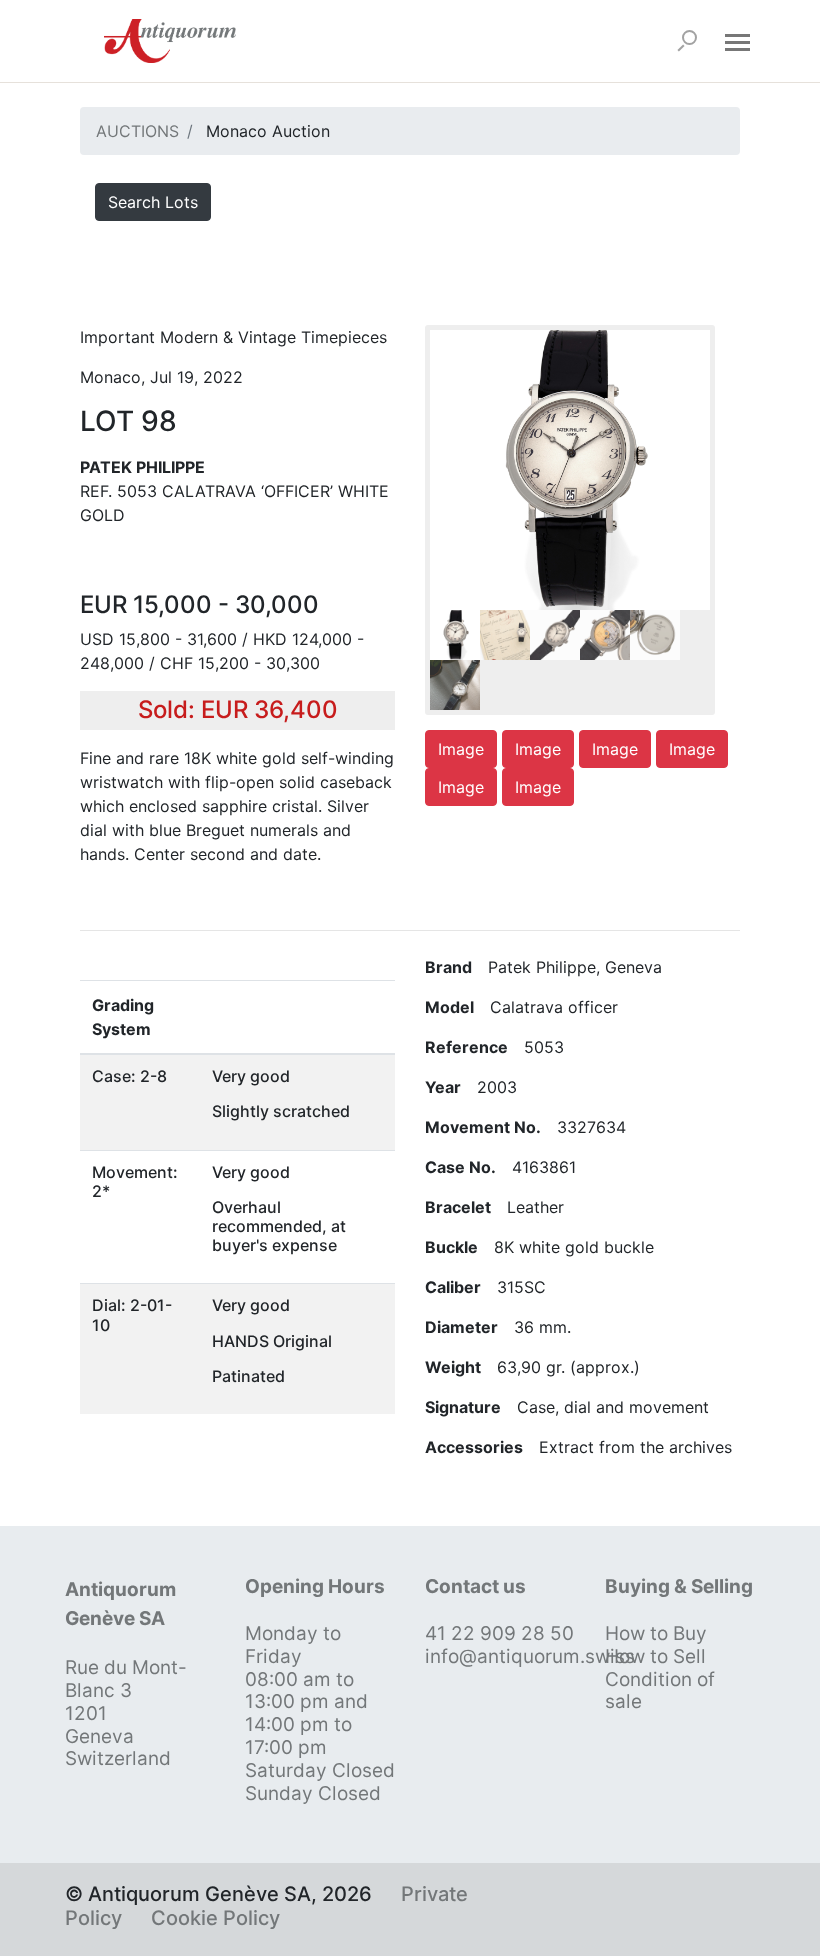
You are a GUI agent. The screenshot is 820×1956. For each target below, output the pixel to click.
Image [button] (461, 749)
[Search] (687, 41)
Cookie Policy (215, 1918)
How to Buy (656, 1633)
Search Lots (153, 202)
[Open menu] (737, 41)
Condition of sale (660, 1691)
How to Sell (655, 1656)
